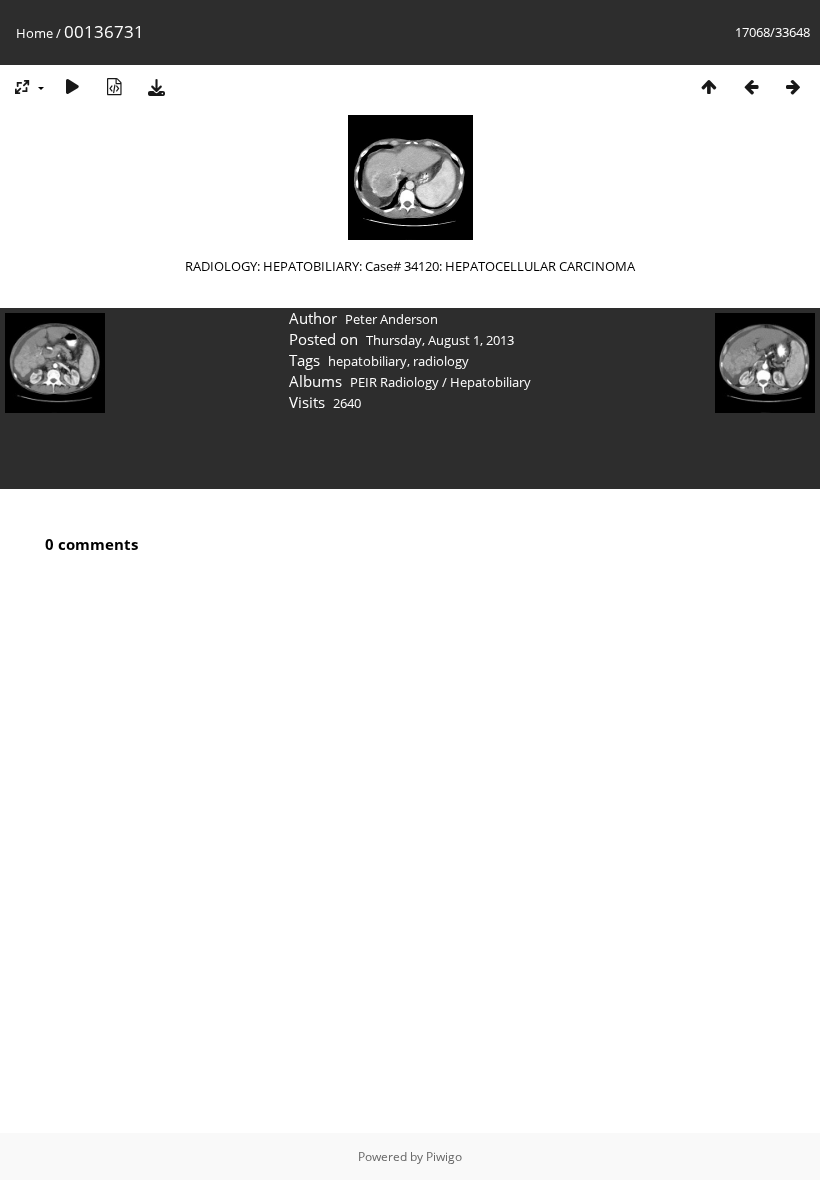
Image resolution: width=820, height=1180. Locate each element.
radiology (441, 361)
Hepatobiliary (490, 382)
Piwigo (444, 1156)
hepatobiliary (367, 361)
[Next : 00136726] (793, 86)
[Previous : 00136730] (751, 86)
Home (34, 33)
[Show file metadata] (114, 86)
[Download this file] (156, 86)
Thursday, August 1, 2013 (440, 340)
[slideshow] (72, 86)
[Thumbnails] (709, 86)
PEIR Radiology (394, 382)
